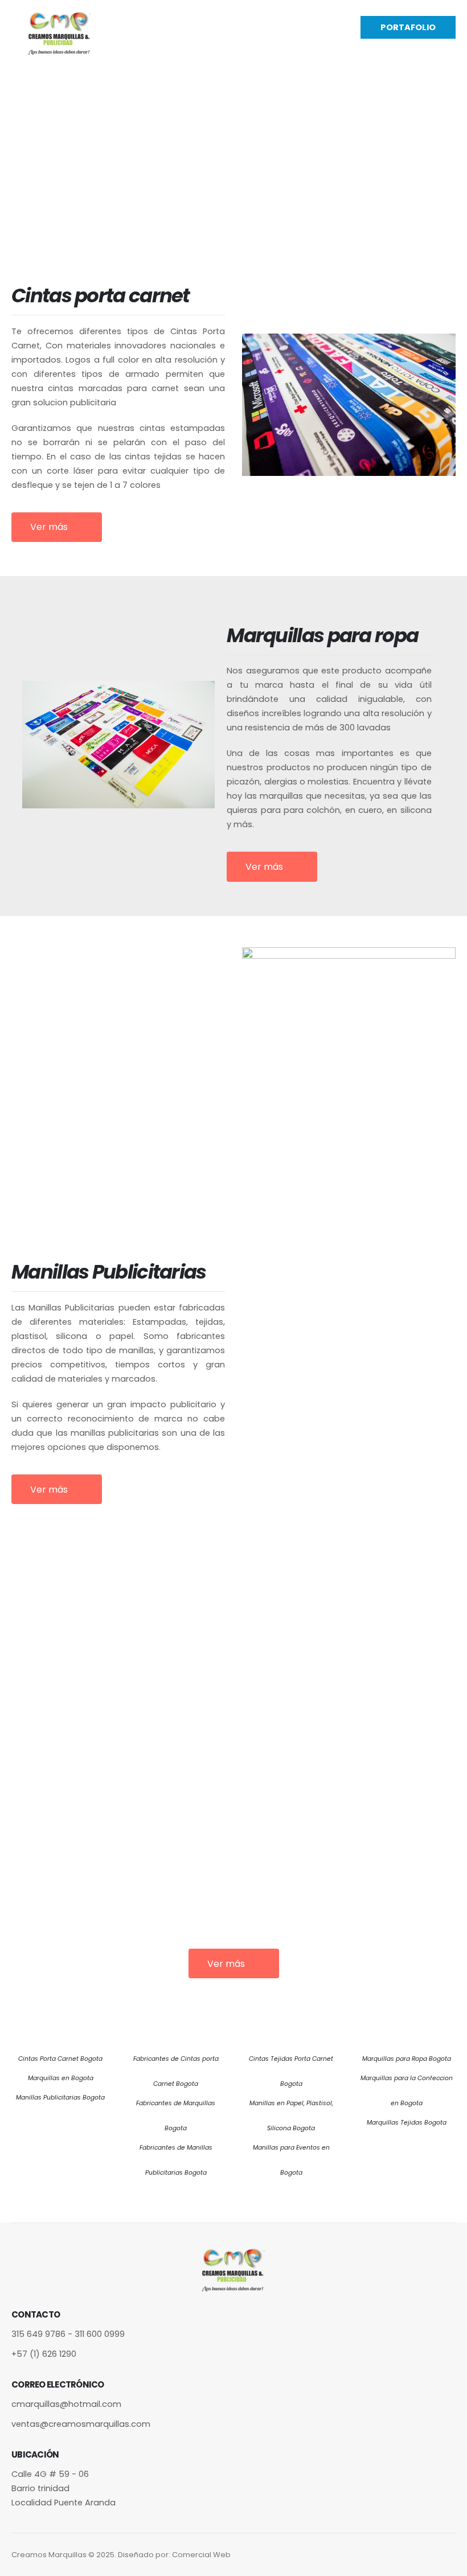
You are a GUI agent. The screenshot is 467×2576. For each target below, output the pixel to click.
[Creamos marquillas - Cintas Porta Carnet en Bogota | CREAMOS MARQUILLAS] (60, 33)
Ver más (50, 527)
